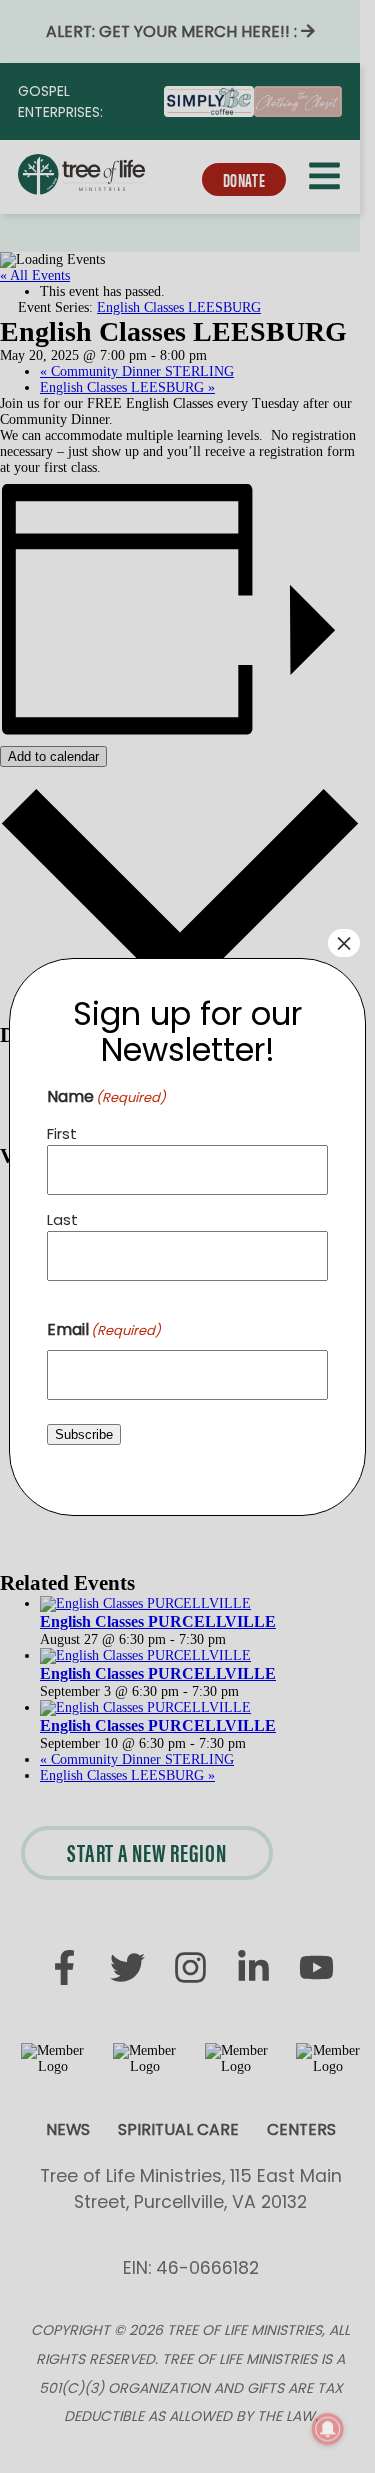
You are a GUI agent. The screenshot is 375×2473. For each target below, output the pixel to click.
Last (62, 1219)
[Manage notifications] (328, 2429)
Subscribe (84, 1434)
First (62, 1133)
